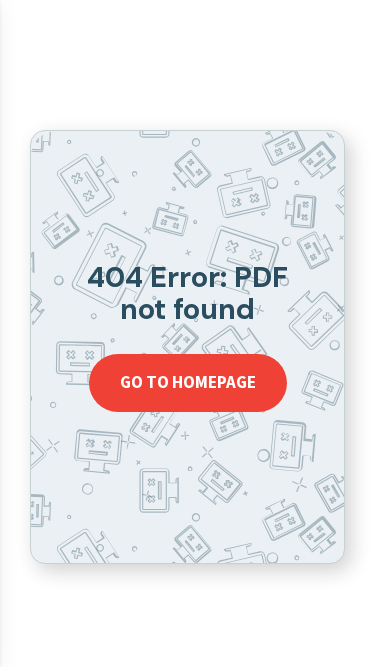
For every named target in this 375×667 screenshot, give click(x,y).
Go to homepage (188, 382)
